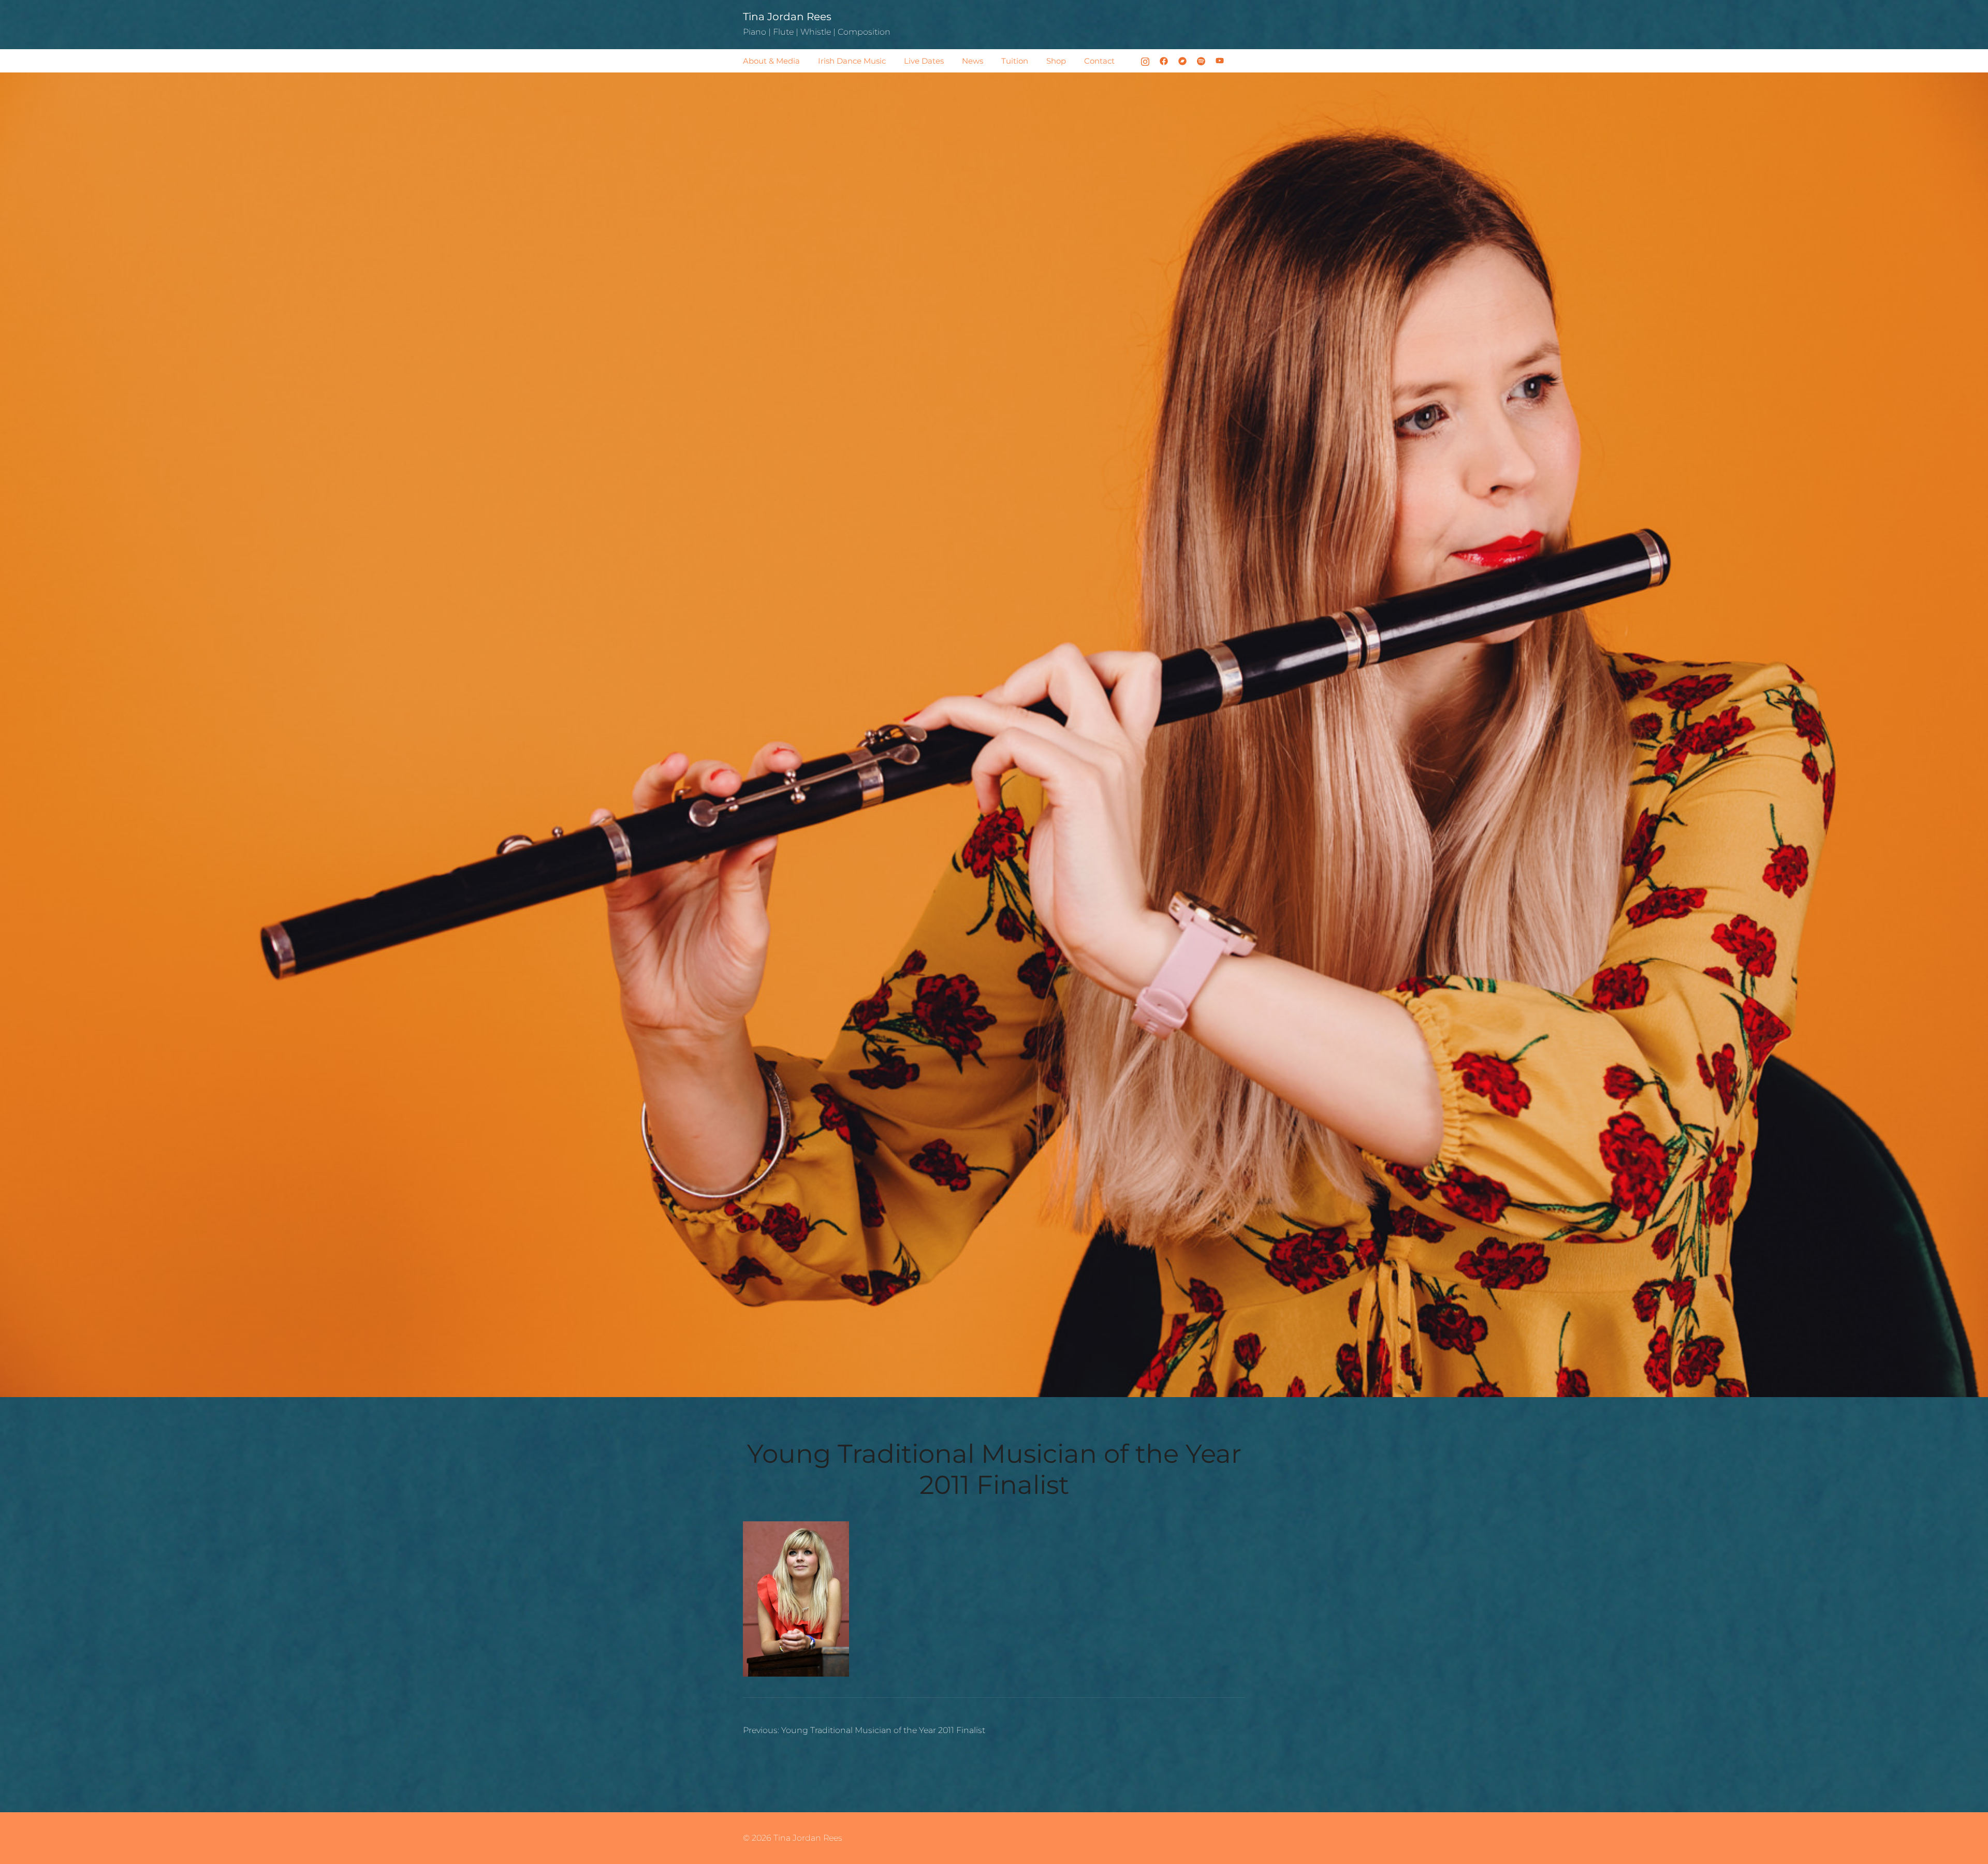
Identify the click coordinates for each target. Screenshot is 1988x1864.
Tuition (1015, 61)
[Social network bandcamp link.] (1182, 60)
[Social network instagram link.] (1145, 60)
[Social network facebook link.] (1164, 60)
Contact (1099, 61)
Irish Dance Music (852, 61)
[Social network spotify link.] (1201, 60)
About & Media (771, 61)
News (973, 61)
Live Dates (924, 61)
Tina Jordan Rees (787, 17)
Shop (1056, 61)
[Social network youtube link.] (1220, 60)
